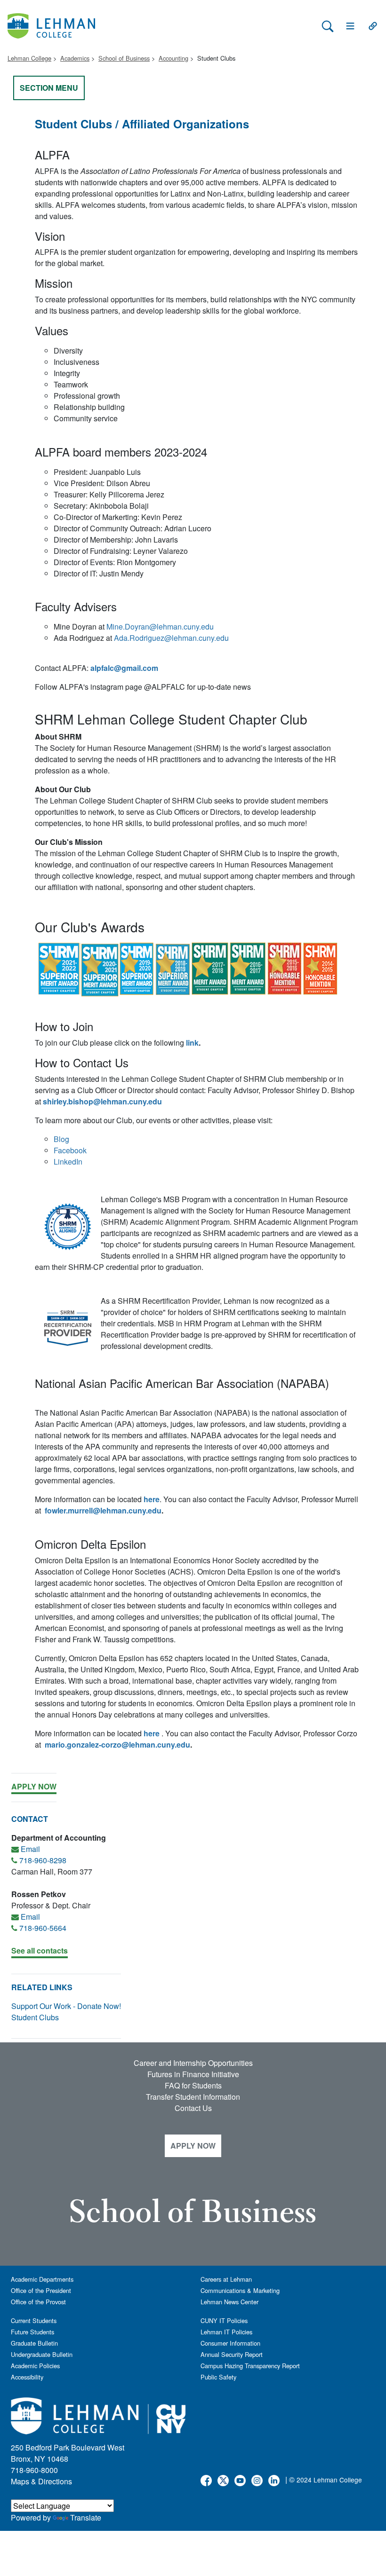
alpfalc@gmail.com (124, 668)
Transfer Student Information (193, 2097)
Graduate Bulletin (34, 2343)
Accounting (173, 58)
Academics (75, 58)
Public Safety (218, 2377)
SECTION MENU (49, 88)
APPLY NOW (193, 2146)
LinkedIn (68, 1162)
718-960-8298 (43, 1860)
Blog (61, 1139)
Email (30, 1849)
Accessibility (27, 2377)
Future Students (32, 2332)
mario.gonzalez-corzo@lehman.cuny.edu (117, 1745)
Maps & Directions (41, 2481)
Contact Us (193, 2108)
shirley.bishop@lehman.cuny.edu (102, 1101)
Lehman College (29, 58)
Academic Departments (42, 2279)
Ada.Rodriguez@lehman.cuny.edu (172, 638)
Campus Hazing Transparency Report (250, 2366)
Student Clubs (35, 2017)
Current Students (34, 2320)
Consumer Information (230, 2343)
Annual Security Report (232, 2354)
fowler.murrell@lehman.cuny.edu (103, 1510)
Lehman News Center (229, 2302)
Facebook (70, 1150)
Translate (86, 2517)
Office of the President (41, 2290)
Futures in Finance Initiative (193, 2074)
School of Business (124, 58)
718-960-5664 (43, 1928)
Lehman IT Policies (226, 2332)
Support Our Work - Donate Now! (66, 2006)
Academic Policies (35, 2366)
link (192, 1043)
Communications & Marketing (240, 2290)
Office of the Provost (38, 2302)
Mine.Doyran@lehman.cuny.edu (160, 626)
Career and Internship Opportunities (193, 2063)
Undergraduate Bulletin (42, 2354)
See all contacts (40, 1950)
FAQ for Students (193, 2085)
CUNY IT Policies (224, 2320)
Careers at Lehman (226, 2279)
